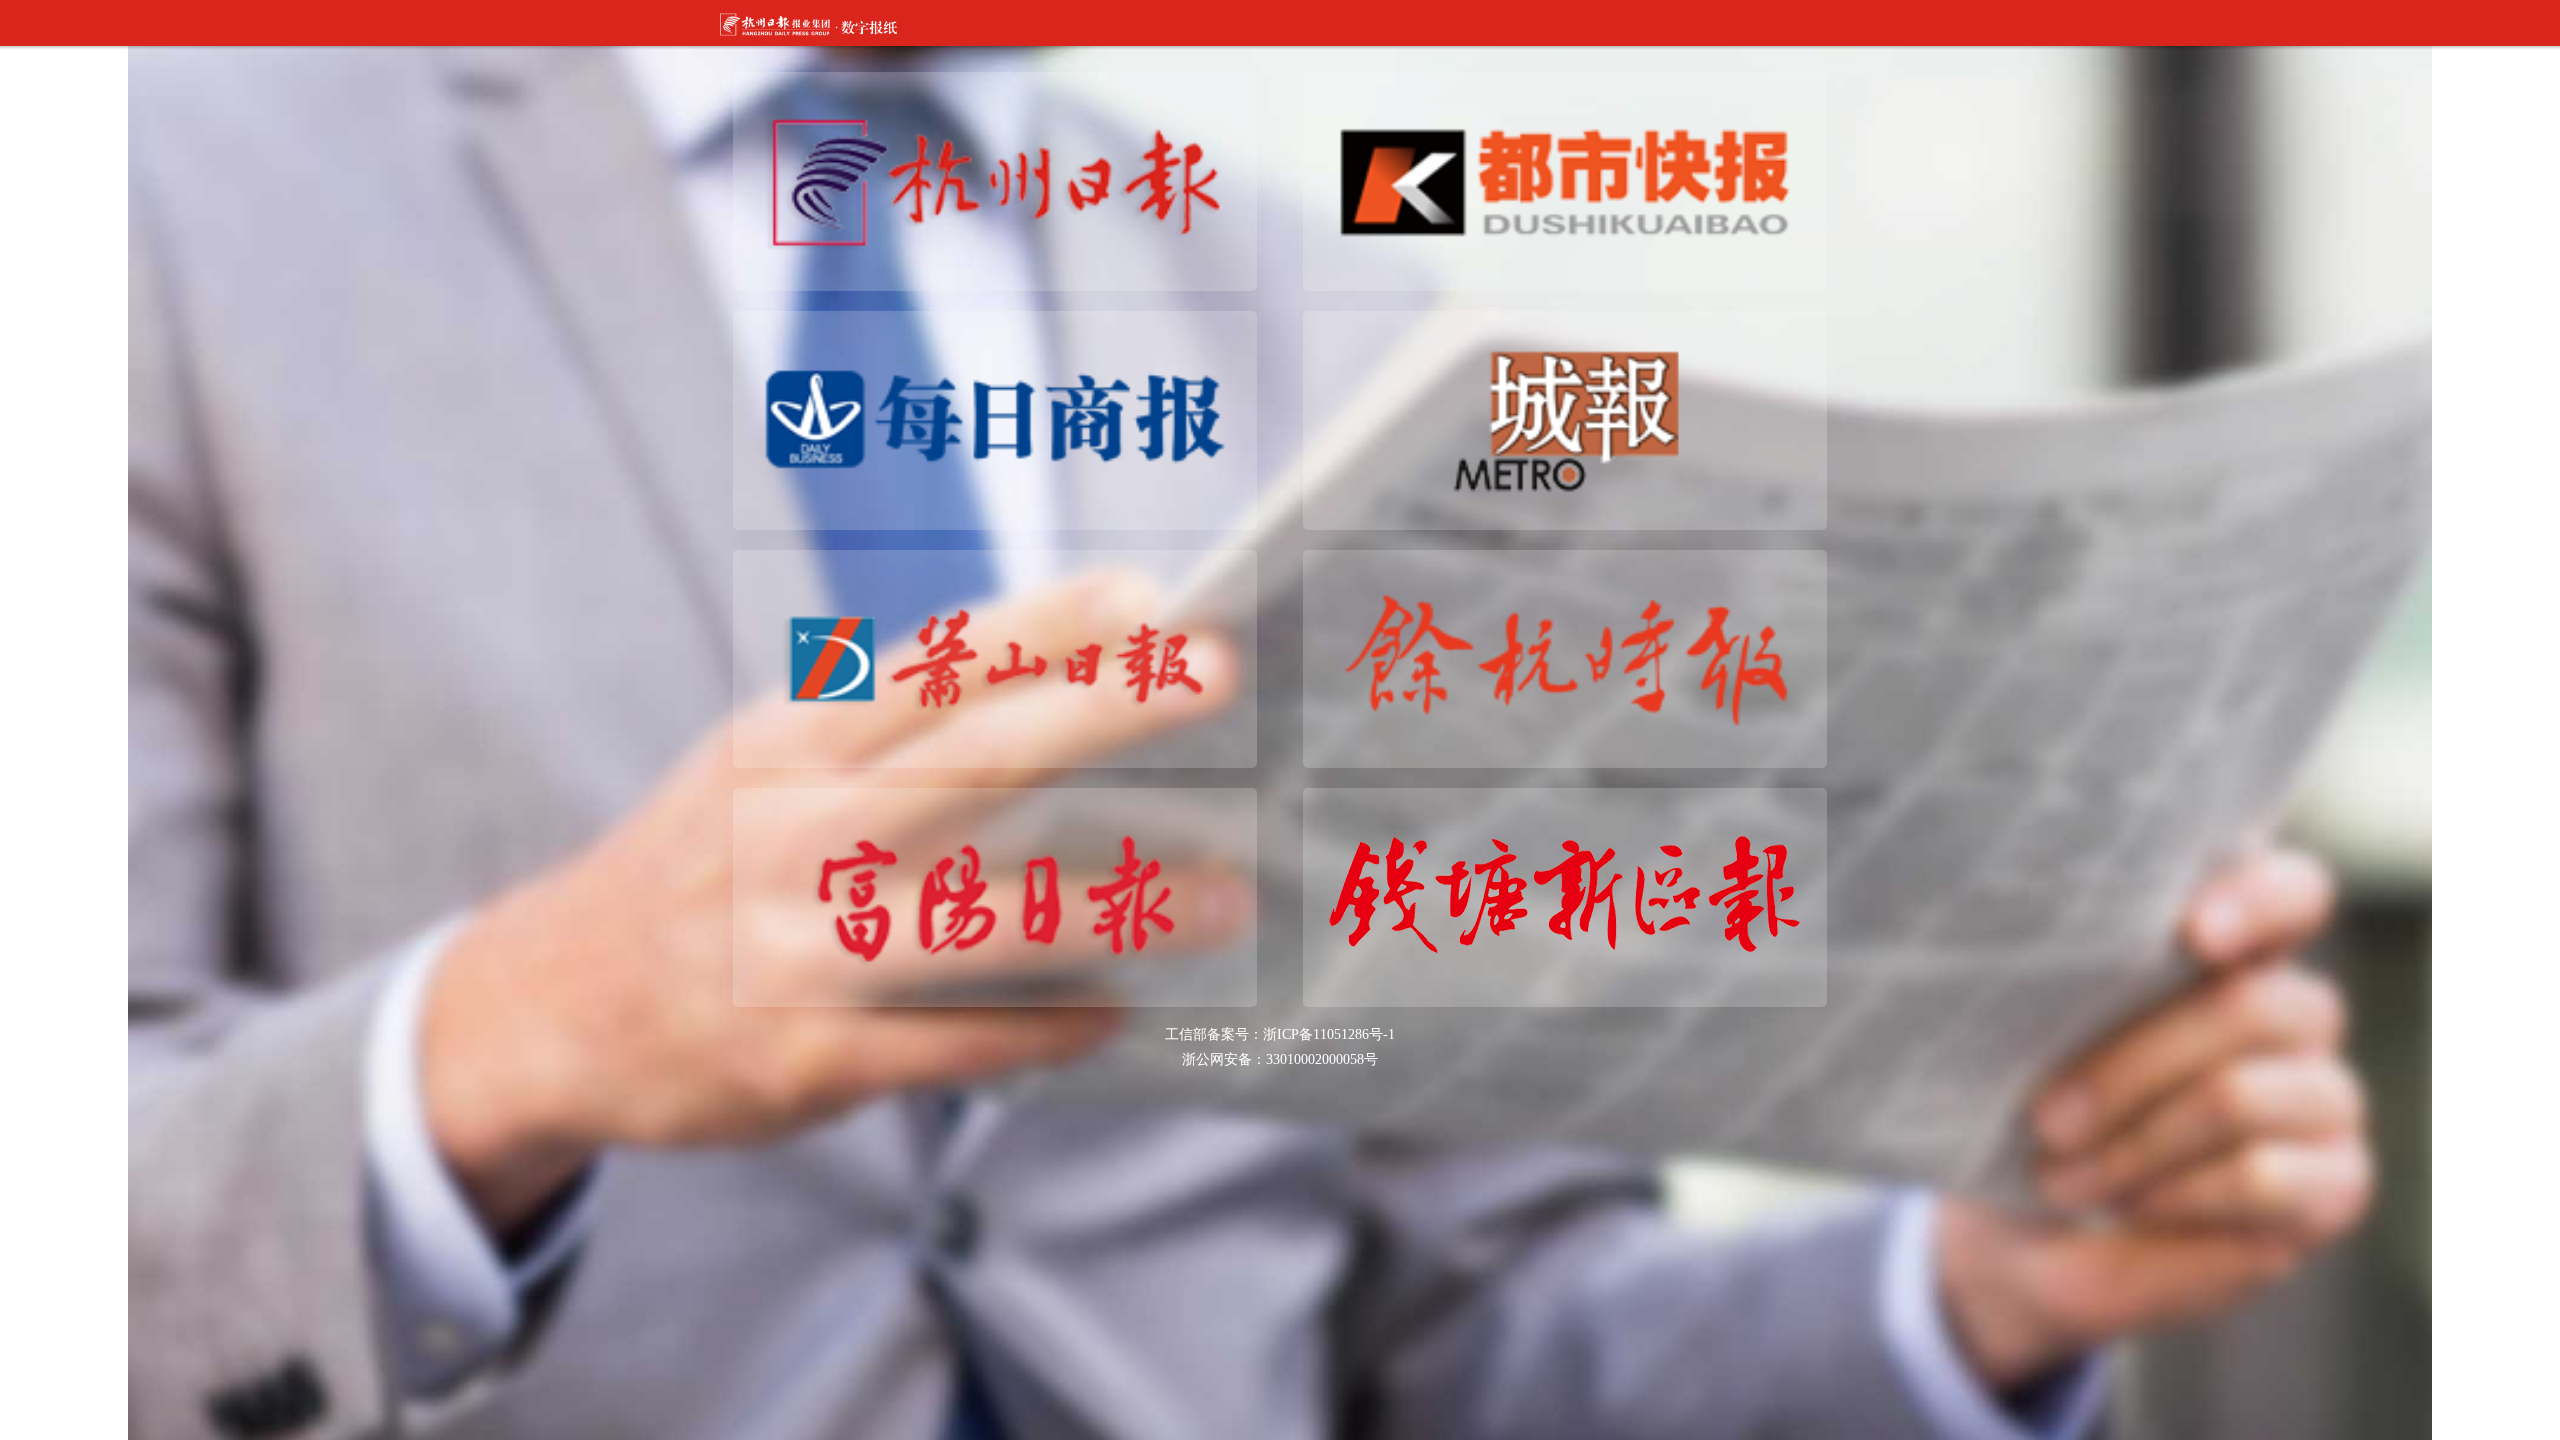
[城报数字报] (1565, 418)
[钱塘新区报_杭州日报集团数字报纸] (1565, 896)
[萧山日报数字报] (995, 657)
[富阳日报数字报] (995, 896)
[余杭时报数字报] (1565, 657)
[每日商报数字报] (995, 418)
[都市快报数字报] (1565, 180)
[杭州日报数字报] (995, 180)
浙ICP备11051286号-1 (1329, 1034)
